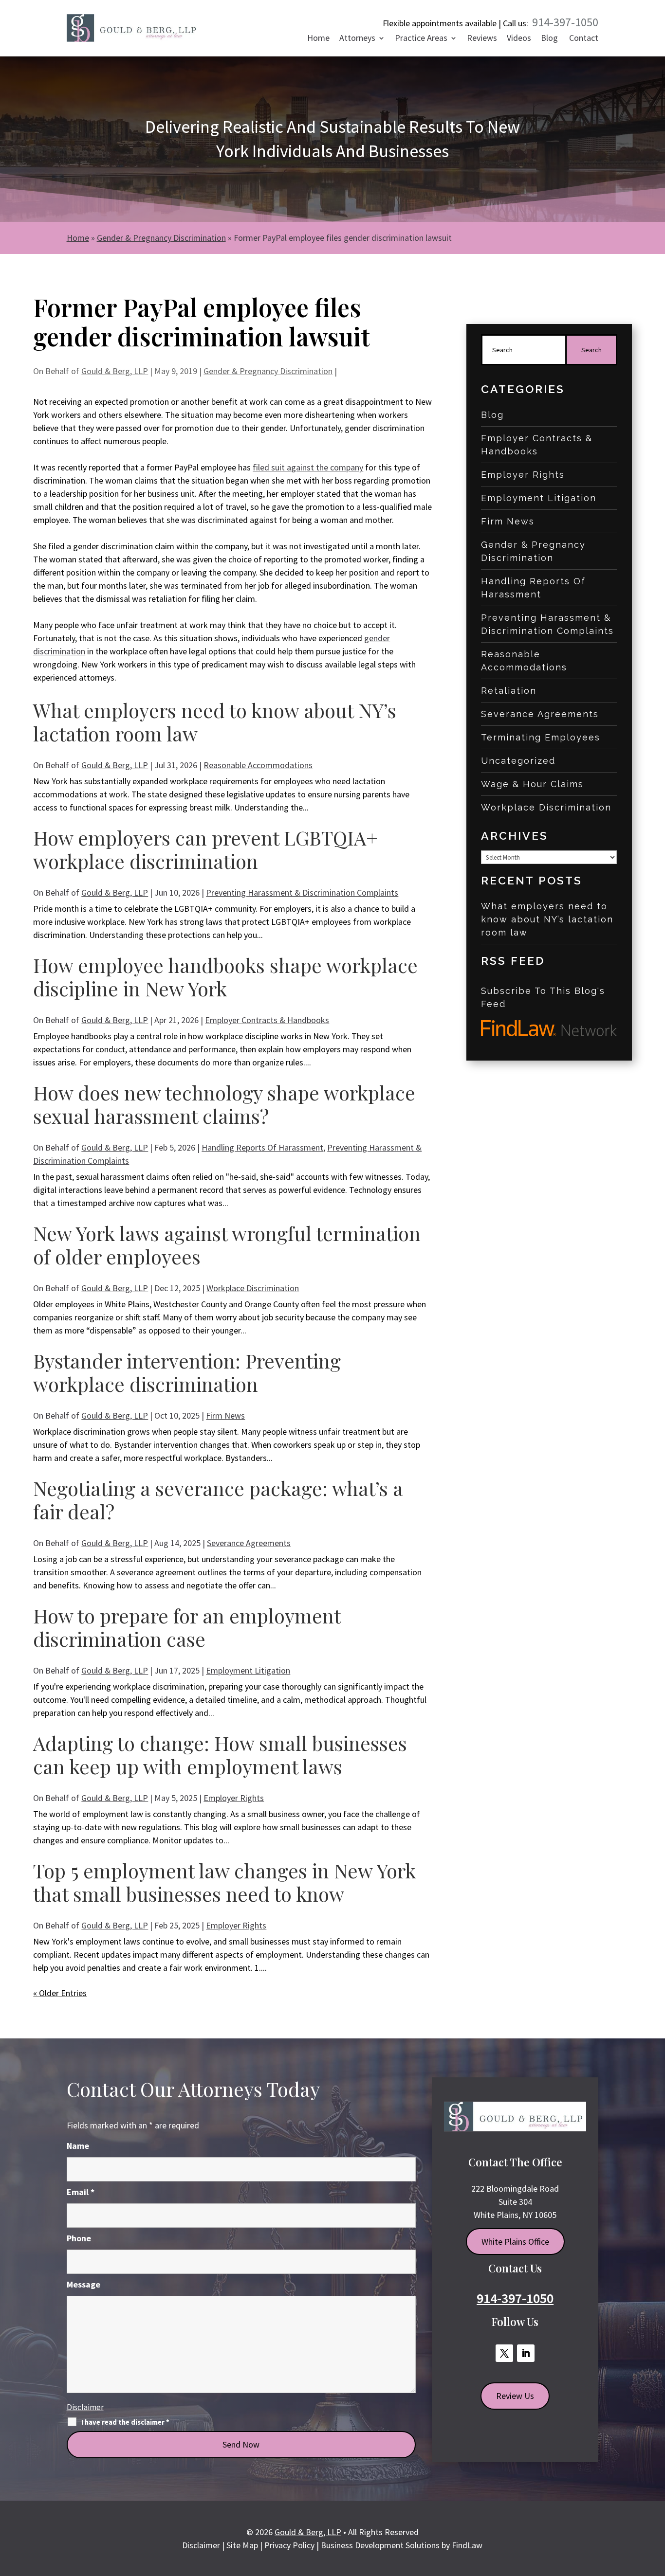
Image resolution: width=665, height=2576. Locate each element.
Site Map (242, 2545)
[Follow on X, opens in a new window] (504, 2353)
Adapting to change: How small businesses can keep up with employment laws (220, 1755)
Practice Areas (421, 39)
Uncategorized (518, 761)
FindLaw (467, 2545)
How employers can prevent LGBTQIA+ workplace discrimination (205, 849)
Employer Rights (234, 1798)
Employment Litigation (248, 1670)
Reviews (482, 39)
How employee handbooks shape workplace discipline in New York (225, 977)
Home (318, 39)
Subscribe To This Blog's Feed (543, 997)
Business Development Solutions (380, 2545)
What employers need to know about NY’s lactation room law (215, 722)
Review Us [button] (515, 2396)
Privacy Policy (289, 2545)
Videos (519, 39)
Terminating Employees (541, 737)
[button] (654, 2504)
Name (78, 2146)
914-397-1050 (565, 22)
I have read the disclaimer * (125, 2422)
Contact (584, 39)
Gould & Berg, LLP (115, 371)
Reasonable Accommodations (258, 765)
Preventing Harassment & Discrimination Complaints (302, 892)
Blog (549, 39)
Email (81, 2192)
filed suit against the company (308, 467)
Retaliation (509, 691)
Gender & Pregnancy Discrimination (268, 371)
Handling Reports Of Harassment (262, 1147)
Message (83, 2284)
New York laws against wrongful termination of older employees (227, 1245)
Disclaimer (85, 2407)
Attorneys (357, 39)
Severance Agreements (249, 1543)
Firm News (225, 1415)
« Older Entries (60, 1993)
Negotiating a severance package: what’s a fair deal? (218, 1500)
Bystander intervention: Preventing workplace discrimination (187, 1372)
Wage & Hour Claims (532, 784)
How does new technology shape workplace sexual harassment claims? (224, 1104)
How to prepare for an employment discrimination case (187, 1627)
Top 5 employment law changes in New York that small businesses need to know (224, 1882)
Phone (79, 2238)
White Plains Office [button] (515, 2242)
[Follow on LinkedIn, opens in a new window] (526, 2353)
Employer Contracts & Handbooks (267, 1020)
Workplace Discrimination (253, 1288)
